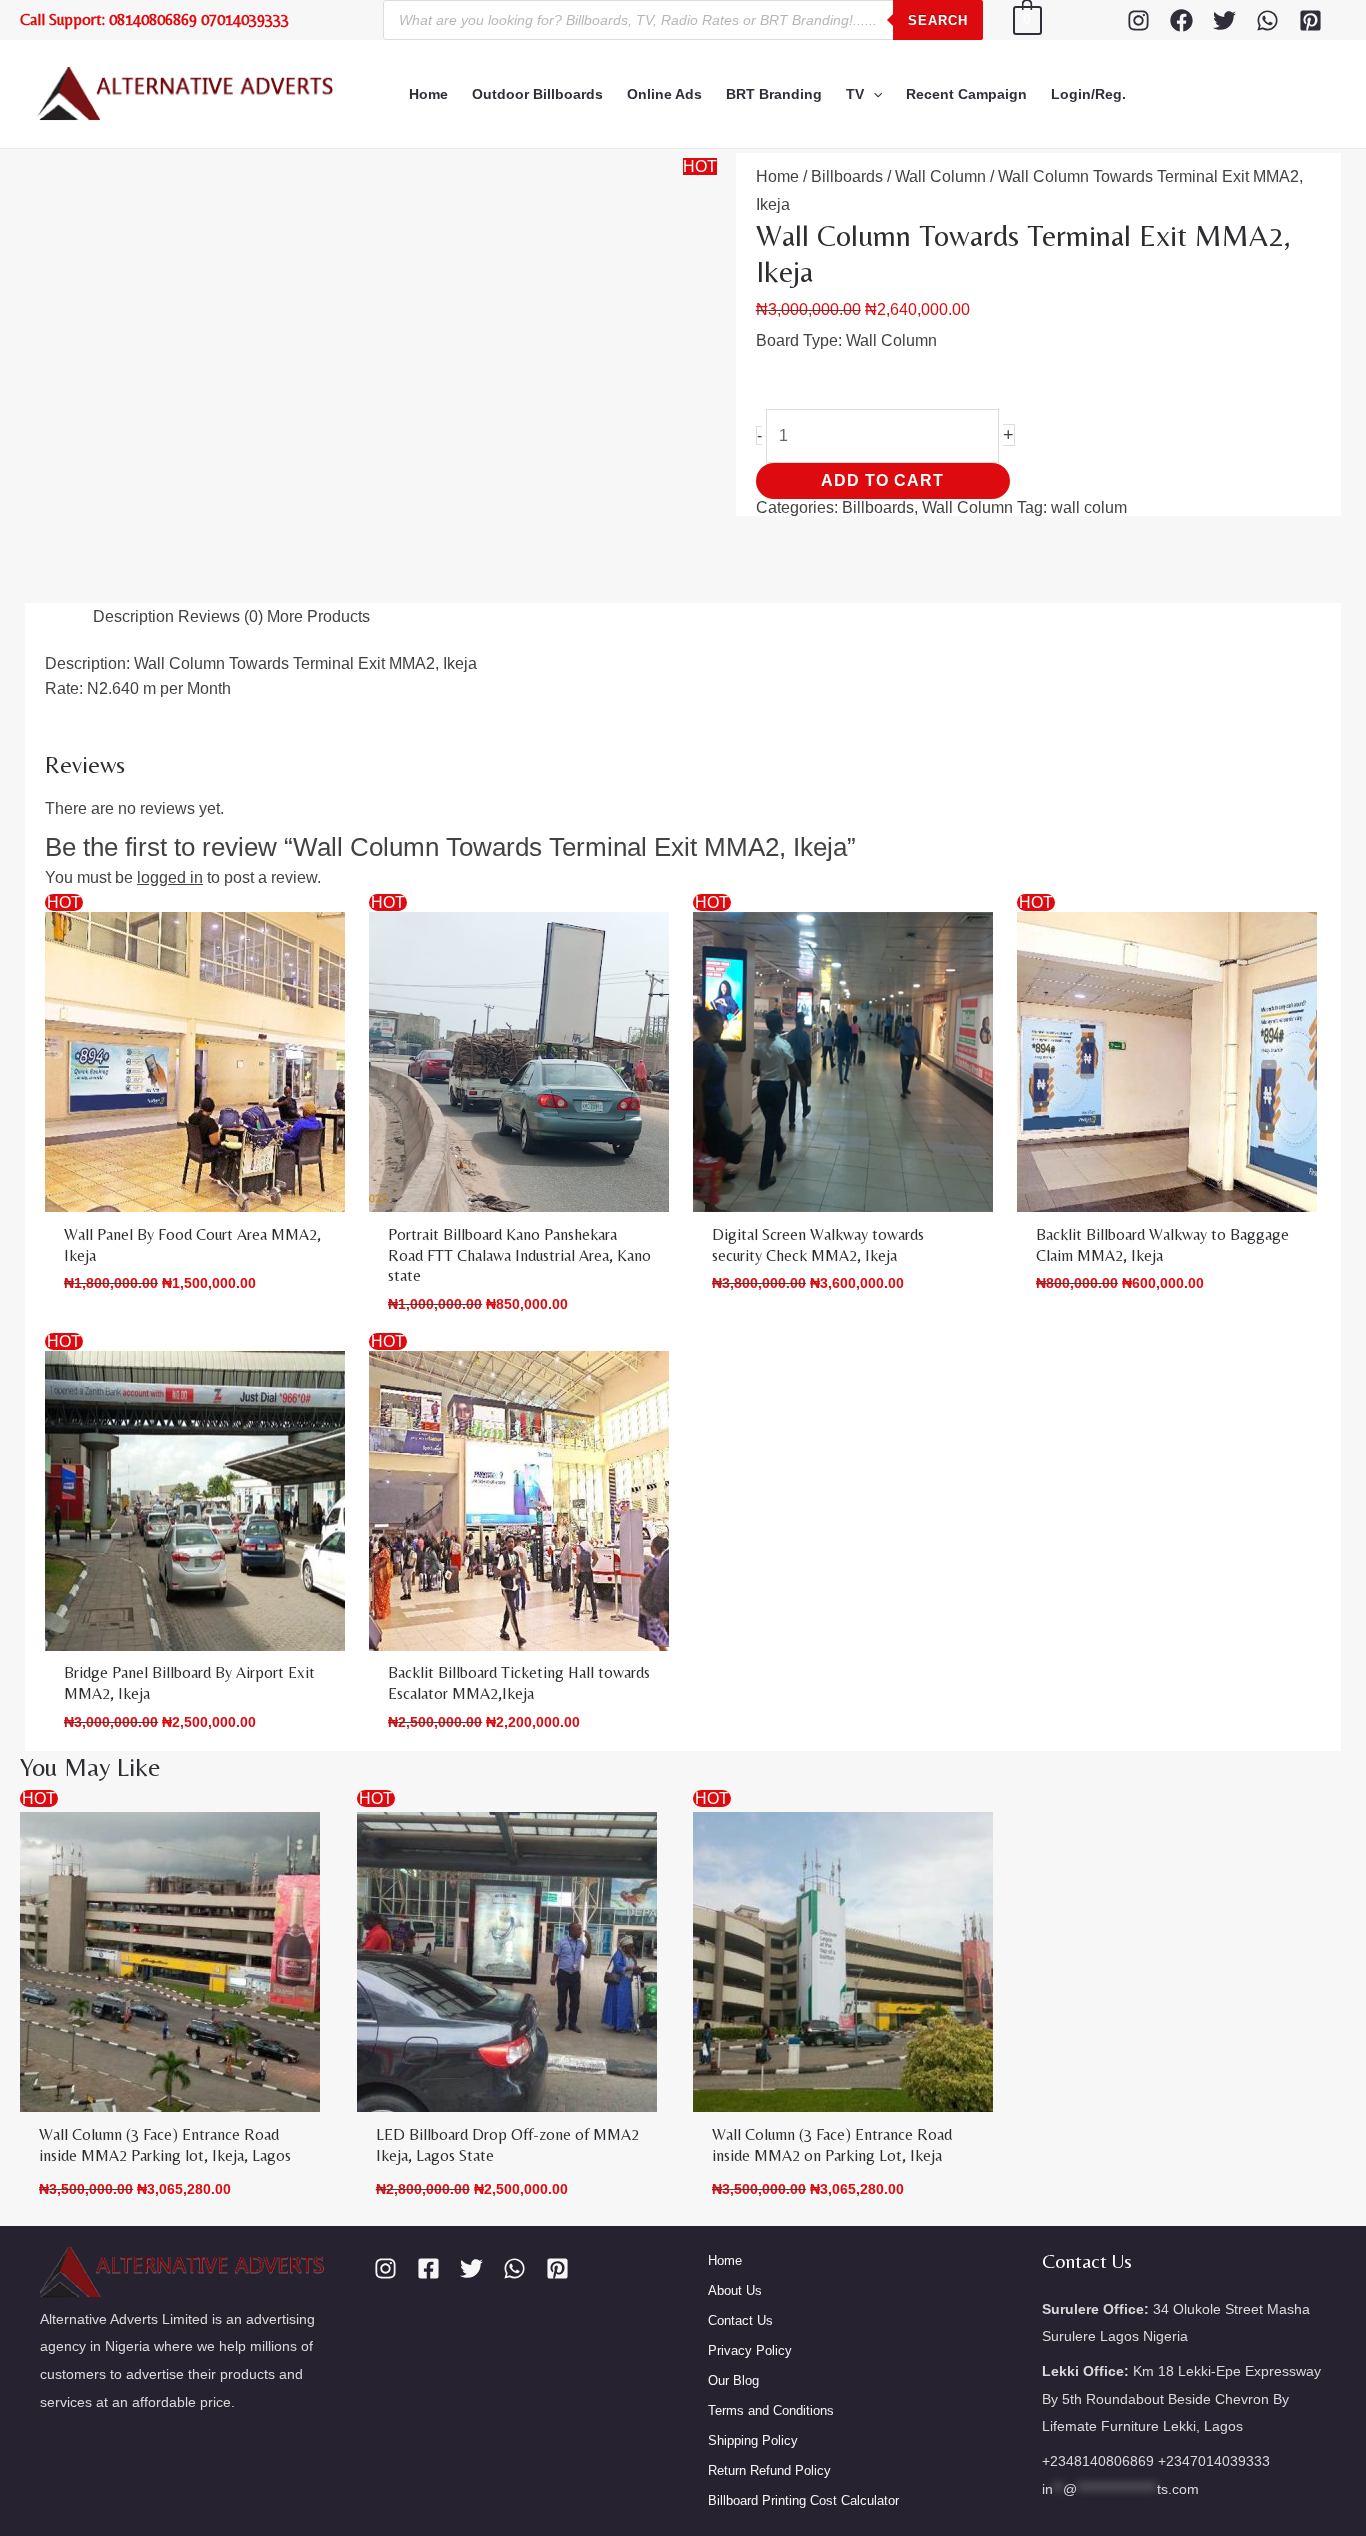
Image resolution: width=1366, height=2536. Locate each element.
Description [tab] (89, 732)
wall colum (995, 474)
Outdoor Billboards (537, 94)
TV (855, 94)
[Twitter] (1224, 20)
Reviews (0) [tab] (196, 732)
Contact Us (740, 2519)
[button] (873, 94)
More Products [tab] (316, 732)
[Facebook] (1181, 20)
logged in (198, 975)
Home (428, 94)
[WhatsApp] (1267, 20)
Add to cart (977, 423)
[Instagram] (1138, 20)
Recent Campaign (966, 94)
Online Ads (664, 94)
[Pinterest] (1310, 20)
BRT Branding (774, 94)
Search (938, 20)
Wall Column (897, 176)
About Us (735, 2489)
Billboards (825, 176)
